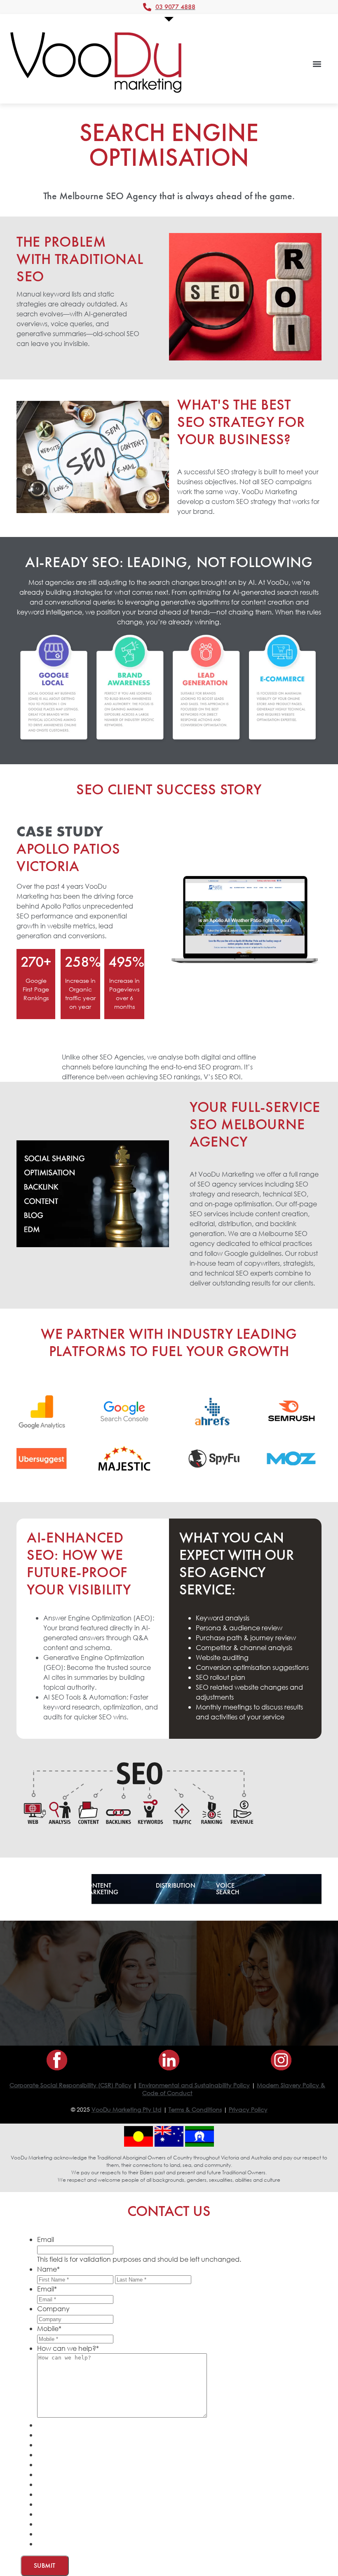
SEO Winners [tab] (41, 1889)
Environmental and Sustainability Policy (194, 2085)
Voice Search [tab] (228, 1889)
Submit (45, 2565)
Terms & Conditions (195, 2109)
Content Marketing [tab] (101, 1889)
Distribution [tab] (176, 1885)
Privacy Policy (248, 2109)
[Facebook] (57, 2060)
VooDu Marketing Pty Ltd (127, 2109)
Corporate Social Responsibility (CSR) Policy (70, 2085)
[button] (317, 64)
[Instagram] (281, 2060)
